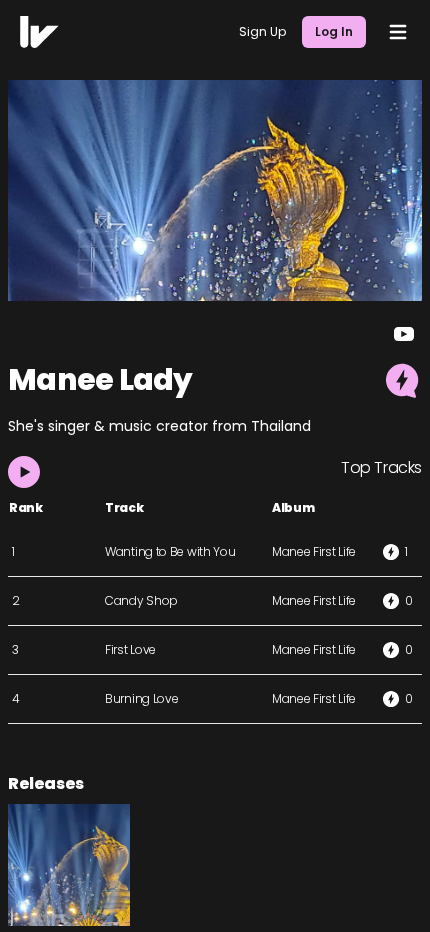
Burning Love (141, 698)
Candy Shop (141, 600)
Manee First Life (314, 551)
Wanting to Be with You (170, 551)
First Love (130, 649)
